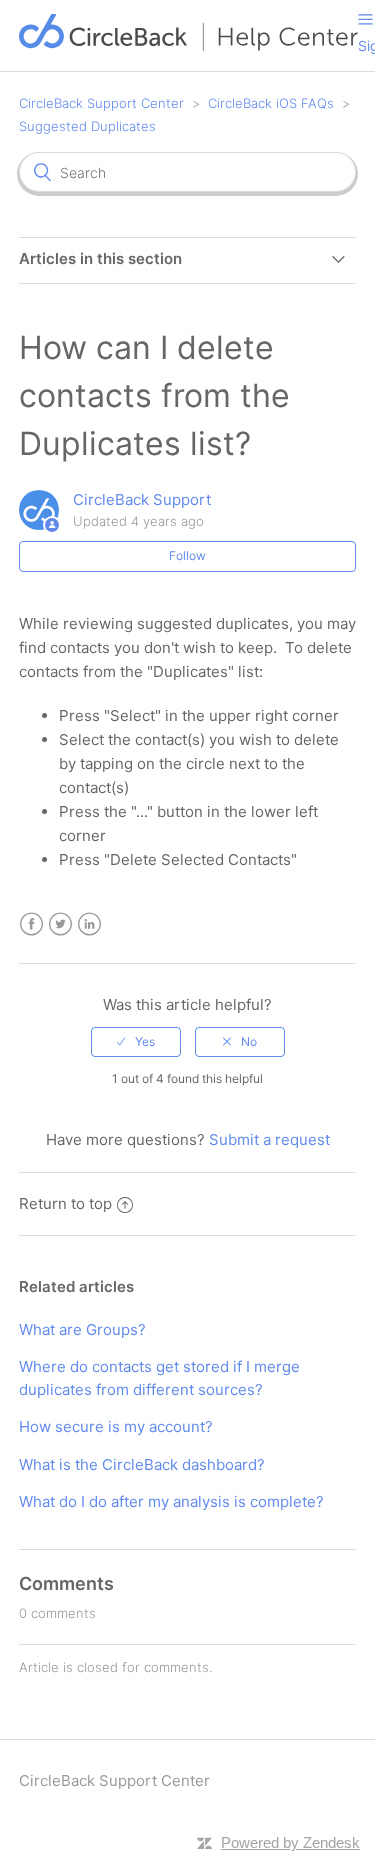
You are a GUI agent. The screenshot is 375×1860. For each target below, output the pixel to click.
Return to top (65, 1203)
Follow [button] (187, 555)
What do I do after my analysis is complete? (171, 1501)
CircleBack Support (142, 499)
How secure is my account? (116, 1426)
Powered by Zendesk (290, 1842)
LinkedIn (89, 924)
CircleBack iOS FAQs (271, 103)
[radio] (136, 1042)
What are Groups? (82, 1329)
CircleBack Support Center (101, 103)
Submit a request (269, 1139)
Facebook (31, 924)
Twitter (60, 924)
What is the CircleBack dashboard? (142, 1464)
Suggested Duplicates (87, 126)
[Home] (189, 45)
